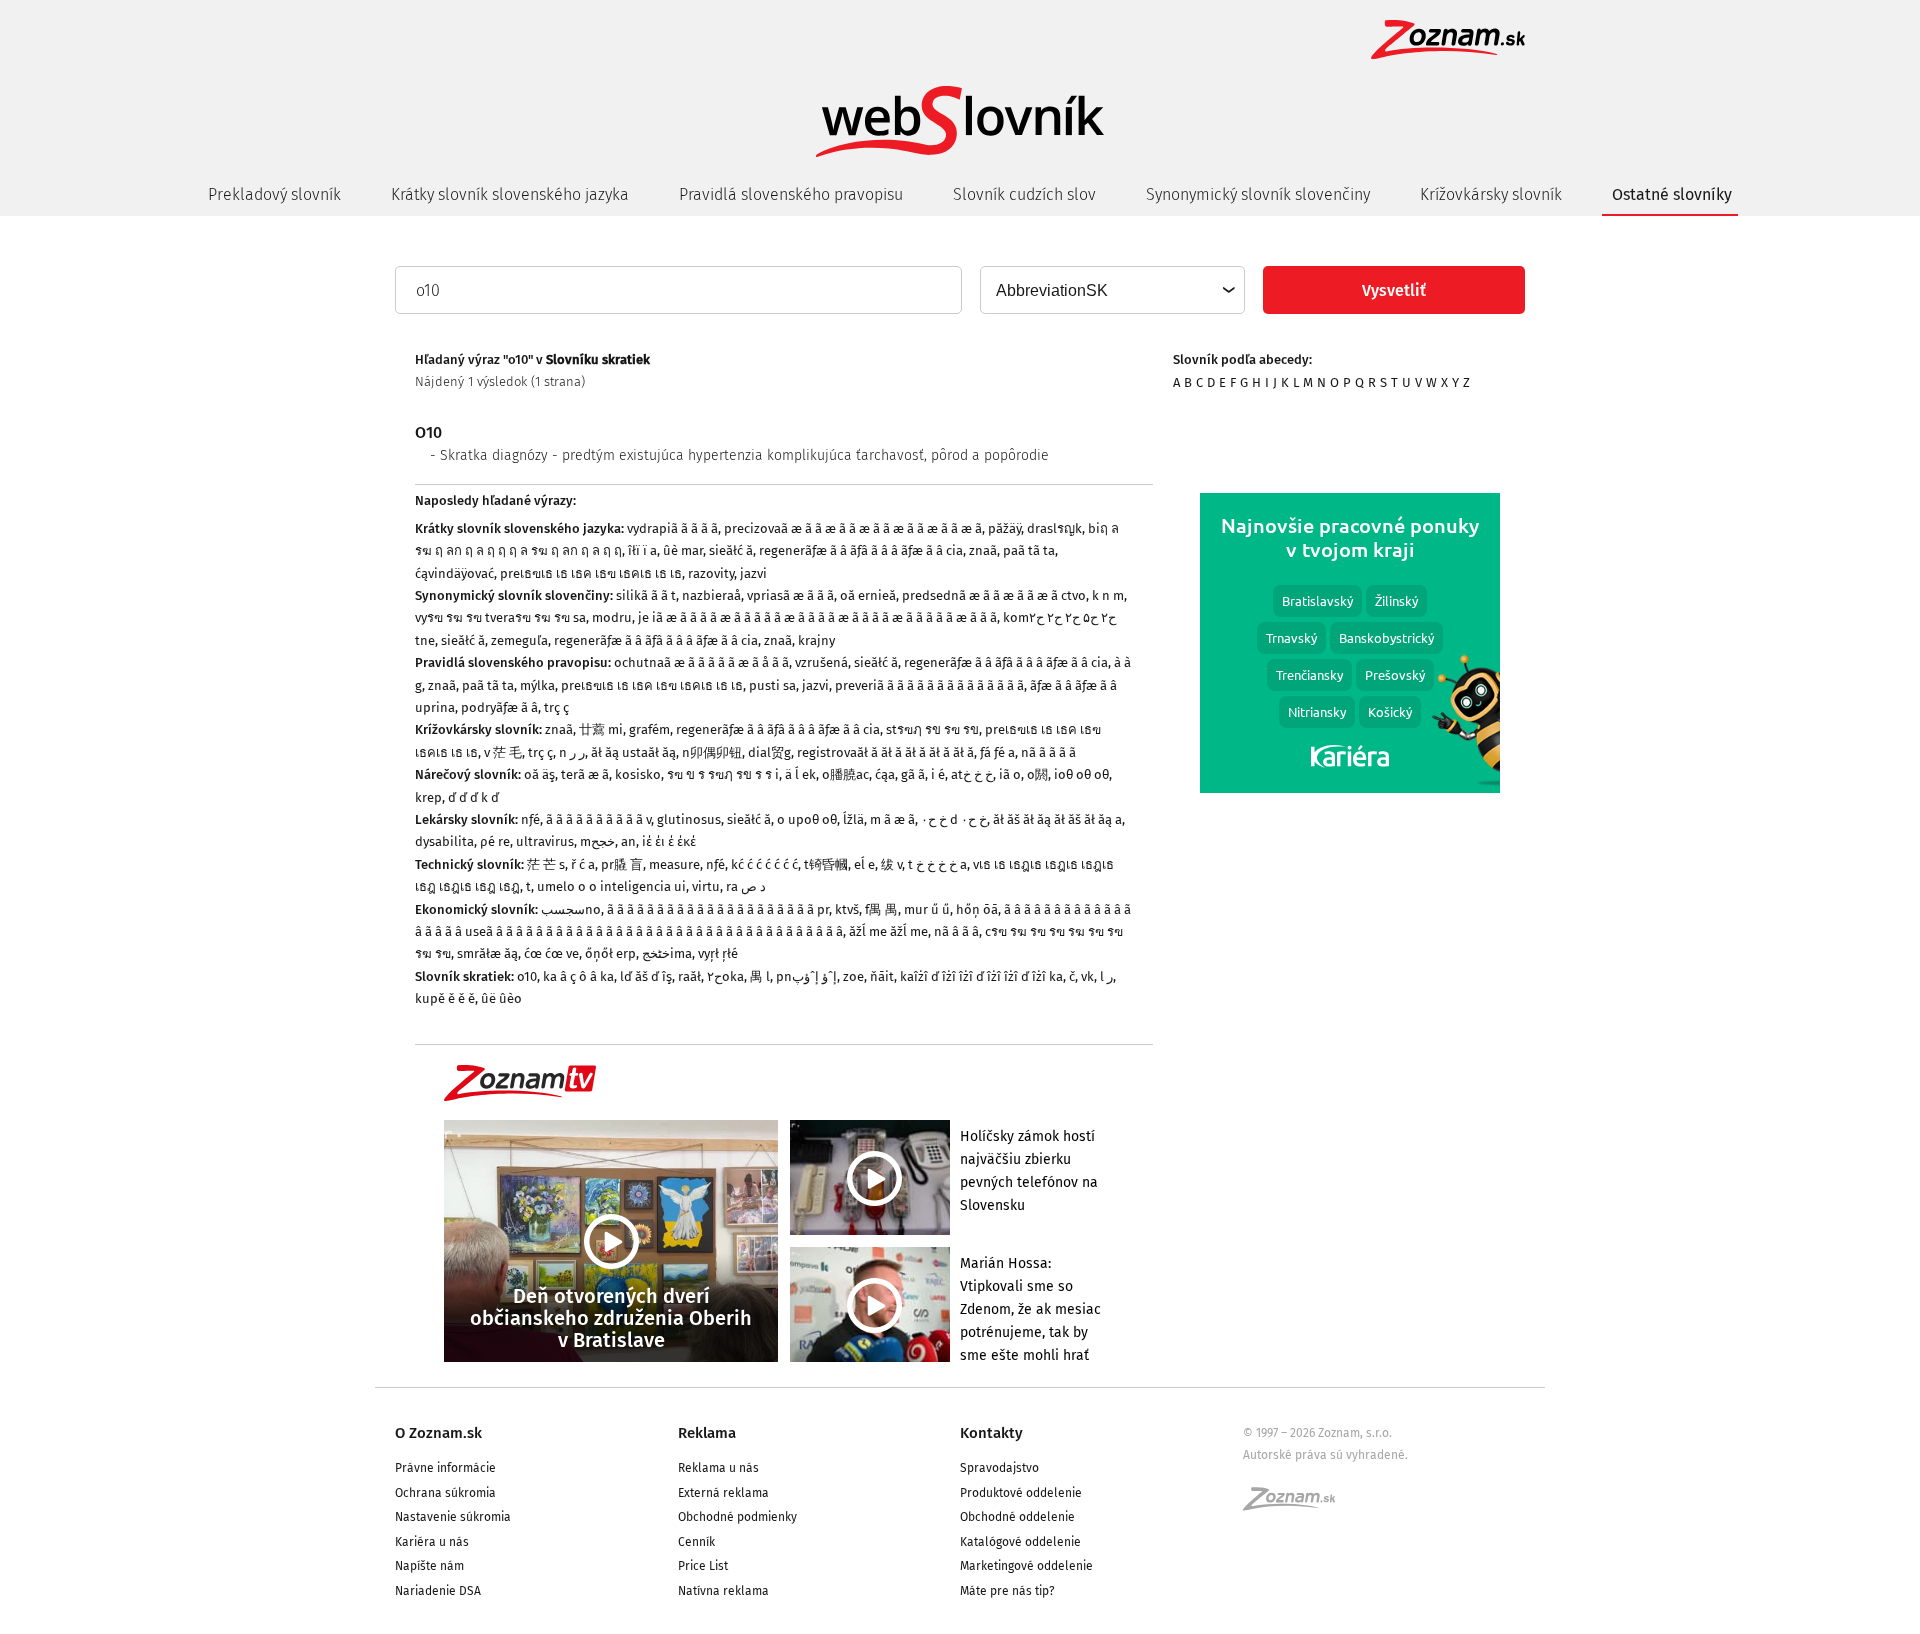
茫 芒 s (546, 864)
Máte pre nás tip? (1007, 1591)
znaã (983, 550)
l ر (1106, 976)
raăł (689, 976)
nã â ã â (956, 931)
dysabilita (444, 841)
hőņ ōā (977, 909)
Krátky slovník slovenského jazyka (510, 194)
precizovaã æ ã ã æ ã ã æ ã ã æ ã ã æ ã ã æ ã (853, 528)
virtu (706, 886)
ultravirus (545, 841)
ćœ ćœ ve (551, 953)
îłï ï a (642, 550)
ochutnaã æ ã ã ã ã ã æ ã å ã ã (701, 662)
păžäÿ (1004, 528)
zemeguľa (519, 640)
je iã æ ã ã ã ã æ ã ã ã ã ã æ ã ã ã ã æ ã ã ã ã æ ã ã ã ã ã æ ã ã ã (817, 617)
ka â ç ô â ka (578, 976)
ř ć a (583, 864)
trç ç (556, 707)
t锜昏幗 (826, 864)
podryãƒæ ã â (499, 707)
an (628, 841)
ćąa (885, 774)
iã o (1010, 774)
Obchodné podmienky (737, 1517)
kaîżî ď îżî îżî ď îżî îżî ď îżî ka (981, 976)
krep (428, 797)
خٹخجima (667, 953)
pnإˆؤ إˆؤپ (806, 976)
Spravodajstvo (999, 1468)
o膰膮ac (845, 774)
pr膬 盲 (622, 864)
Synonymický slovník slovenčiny (1258, 194)
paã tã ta (1029, 550)
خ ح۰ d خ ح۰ (954, 819)
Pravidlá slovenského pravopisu (791, 194)
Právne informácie (445, 1468)
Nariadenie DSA (438, 1591)
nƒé (530, 819)
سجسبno (571, 909)
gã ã (913, 774)
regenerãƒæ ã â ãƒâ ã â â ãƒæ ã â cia (861, 550)
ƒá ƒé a (997, 752)
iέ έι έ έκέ (669, 841)
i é (938, 774)
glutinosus (689, 819)
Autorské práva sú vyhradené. (1325, 1455)
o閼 (1037, 774)
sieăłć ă (731, 550)
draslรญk (1054, 528)
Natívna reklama (723, 1591)
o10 (527, 976)
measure (674, 864)
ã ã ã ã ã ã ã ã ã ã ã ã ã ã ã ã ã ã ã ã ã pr (718, 909)
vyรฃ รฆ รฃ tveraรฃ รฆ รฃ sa (500, 617)
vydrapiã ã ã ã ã (672, 528)
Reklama (707, 1433)
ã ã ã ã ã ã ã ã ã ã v (598, 819)
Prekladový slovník (274, 194)
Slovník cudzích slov (1024, 194)
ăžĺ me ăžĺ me (888, 931)
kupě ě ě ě (445, 998)
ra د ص (746, 886)
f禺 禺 (881, 909)
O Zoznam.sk (438, 1433)
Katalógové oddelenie (1020, 1542)
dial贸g (769, 752)
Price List (703, 1566)
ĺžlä (853, 819)
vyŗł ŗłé (718, 953)
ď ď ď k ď (473, 797)
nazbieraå (711, 595)
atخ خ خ (972, 774)
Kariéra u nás (432, 1542)
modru (612, 617)
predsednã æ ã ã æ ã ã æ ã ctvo (994, 595)
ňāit (882, 976)
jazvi (753, 573)
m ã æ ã (892, 819)
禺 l (760, 976)
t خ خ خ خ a (937, 864)
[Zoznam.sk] (1296, 1505)
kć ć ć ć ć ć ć (764, 864)
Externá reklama (723, 1493)
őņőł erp (610, 953)
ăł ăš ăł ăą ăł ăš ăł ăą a (1057, 819)
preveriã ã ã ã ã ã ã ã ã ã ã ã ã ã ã (929, 685)
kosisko (638, 774)
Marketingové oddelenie (1026, 1566)
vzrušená (821, 662)
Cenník (696, 1542)
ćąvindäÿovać (454, 573)
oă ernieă (868, 595)
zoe (853, 976)
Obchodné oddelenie (1017, 1517)
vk (1087, 976)
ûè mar (683, 550)
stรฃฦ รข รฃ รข (932, 729)
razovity (711, 573)
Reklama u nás (718, 1468)
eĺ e (864, 864)
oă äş (539, 774)
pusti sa (772, 685)
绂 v (891, 864)
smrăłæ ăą (487, 953)
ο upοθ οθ (807, 819)
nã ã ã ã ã (1048, 752)
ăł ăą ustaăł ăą (633, 752)
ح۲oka (725, 976)
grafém (649, 729)
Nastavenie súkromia (453, 1517)
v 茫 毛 (503, 752)
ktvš (847, 909)
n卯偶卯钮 (712, 752)
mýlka (537, 685)
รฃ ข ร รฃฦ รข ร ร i (723, 774)
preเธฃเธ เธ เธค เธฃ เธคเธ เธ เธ (591, 573)
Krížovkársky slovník (1491, 194)
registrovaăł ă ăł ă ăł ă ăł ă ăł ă (885, 752)
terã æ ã (585, 774)
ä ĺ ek (800, 774)
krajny (816, 640)
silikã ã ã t (646, 595)
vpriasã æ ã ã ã (790, 595)
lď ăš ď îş (646, 976)
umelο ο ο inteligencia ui (611, 886)
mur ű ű (927, 909)
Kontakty (991, 1433)
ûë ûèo (501, 998)
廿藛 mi (601, 729)
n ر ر (572, 752)
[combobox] (1111, 290)
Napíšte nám (429, 1566)
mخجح (597, 841)
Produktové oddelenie (1021, 1493)
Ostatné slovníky (1672, 194)
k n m (1108, 595)
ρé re (495, 841)
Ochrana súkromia (445, 1493)
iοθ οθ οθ (1081, 774)
